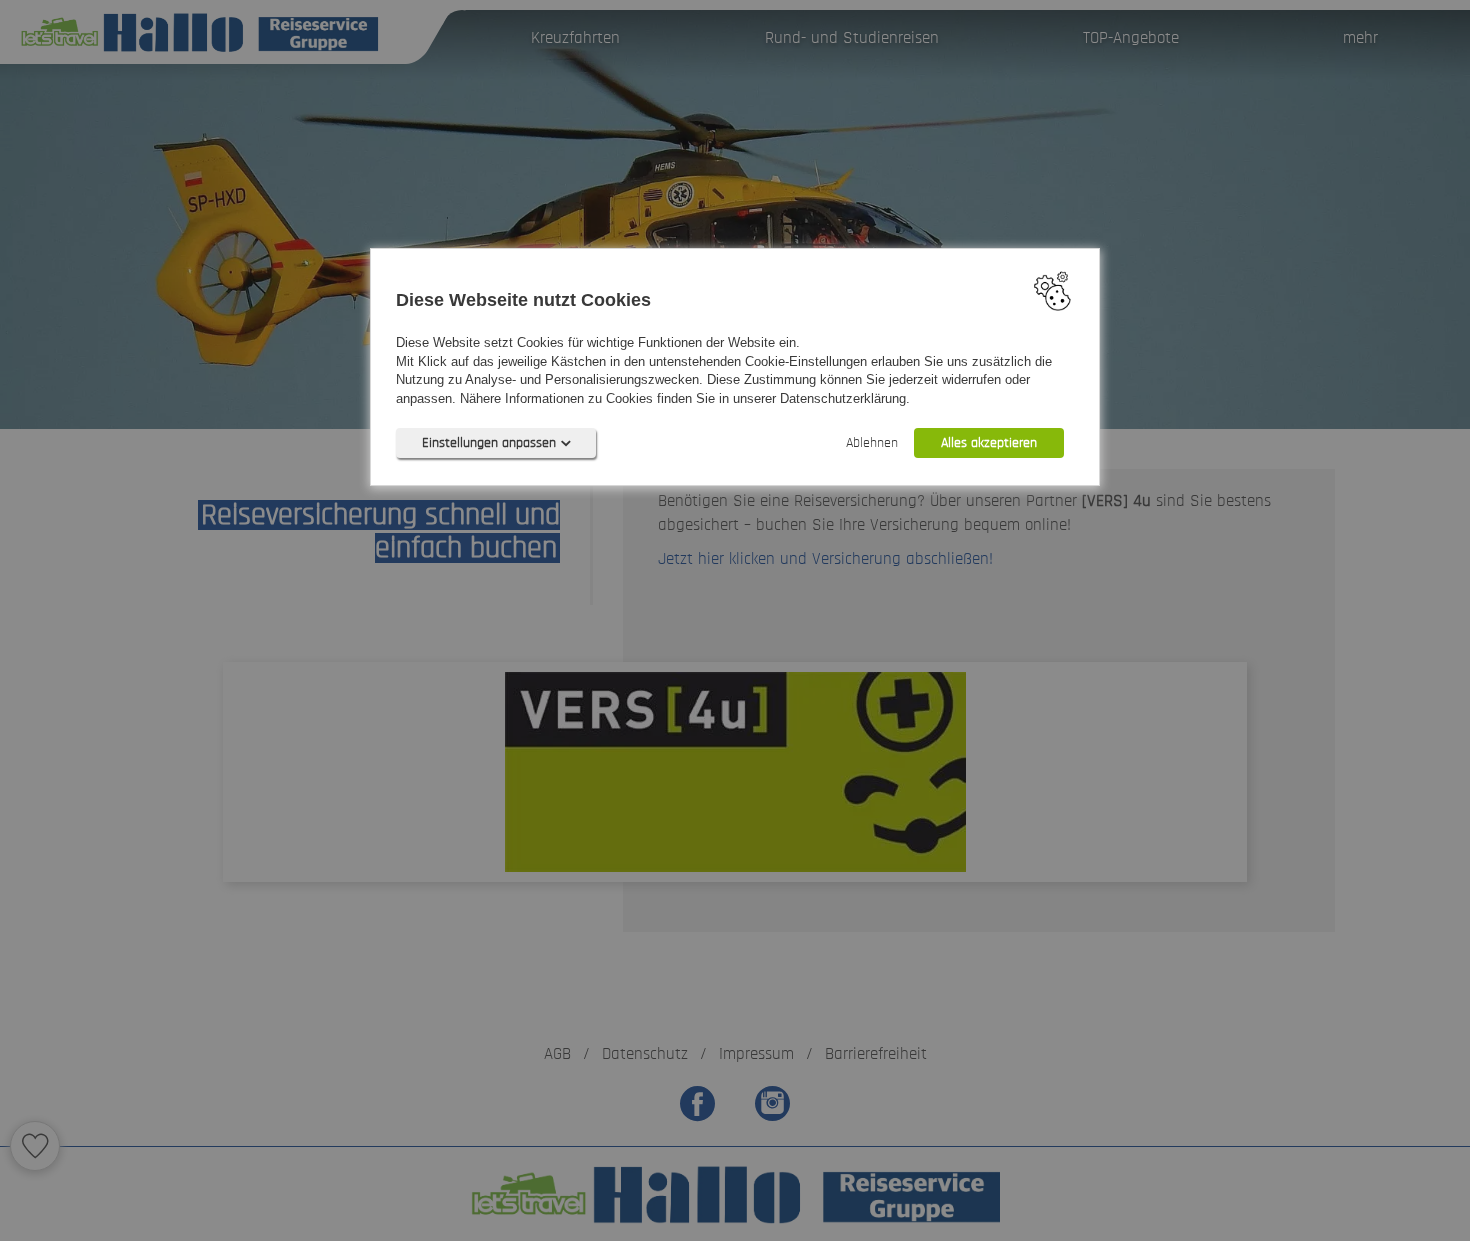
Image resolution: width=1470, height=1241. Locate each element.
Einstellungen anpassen (489, 443)
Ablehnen (872, 443)
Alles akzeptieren (989, 443)
